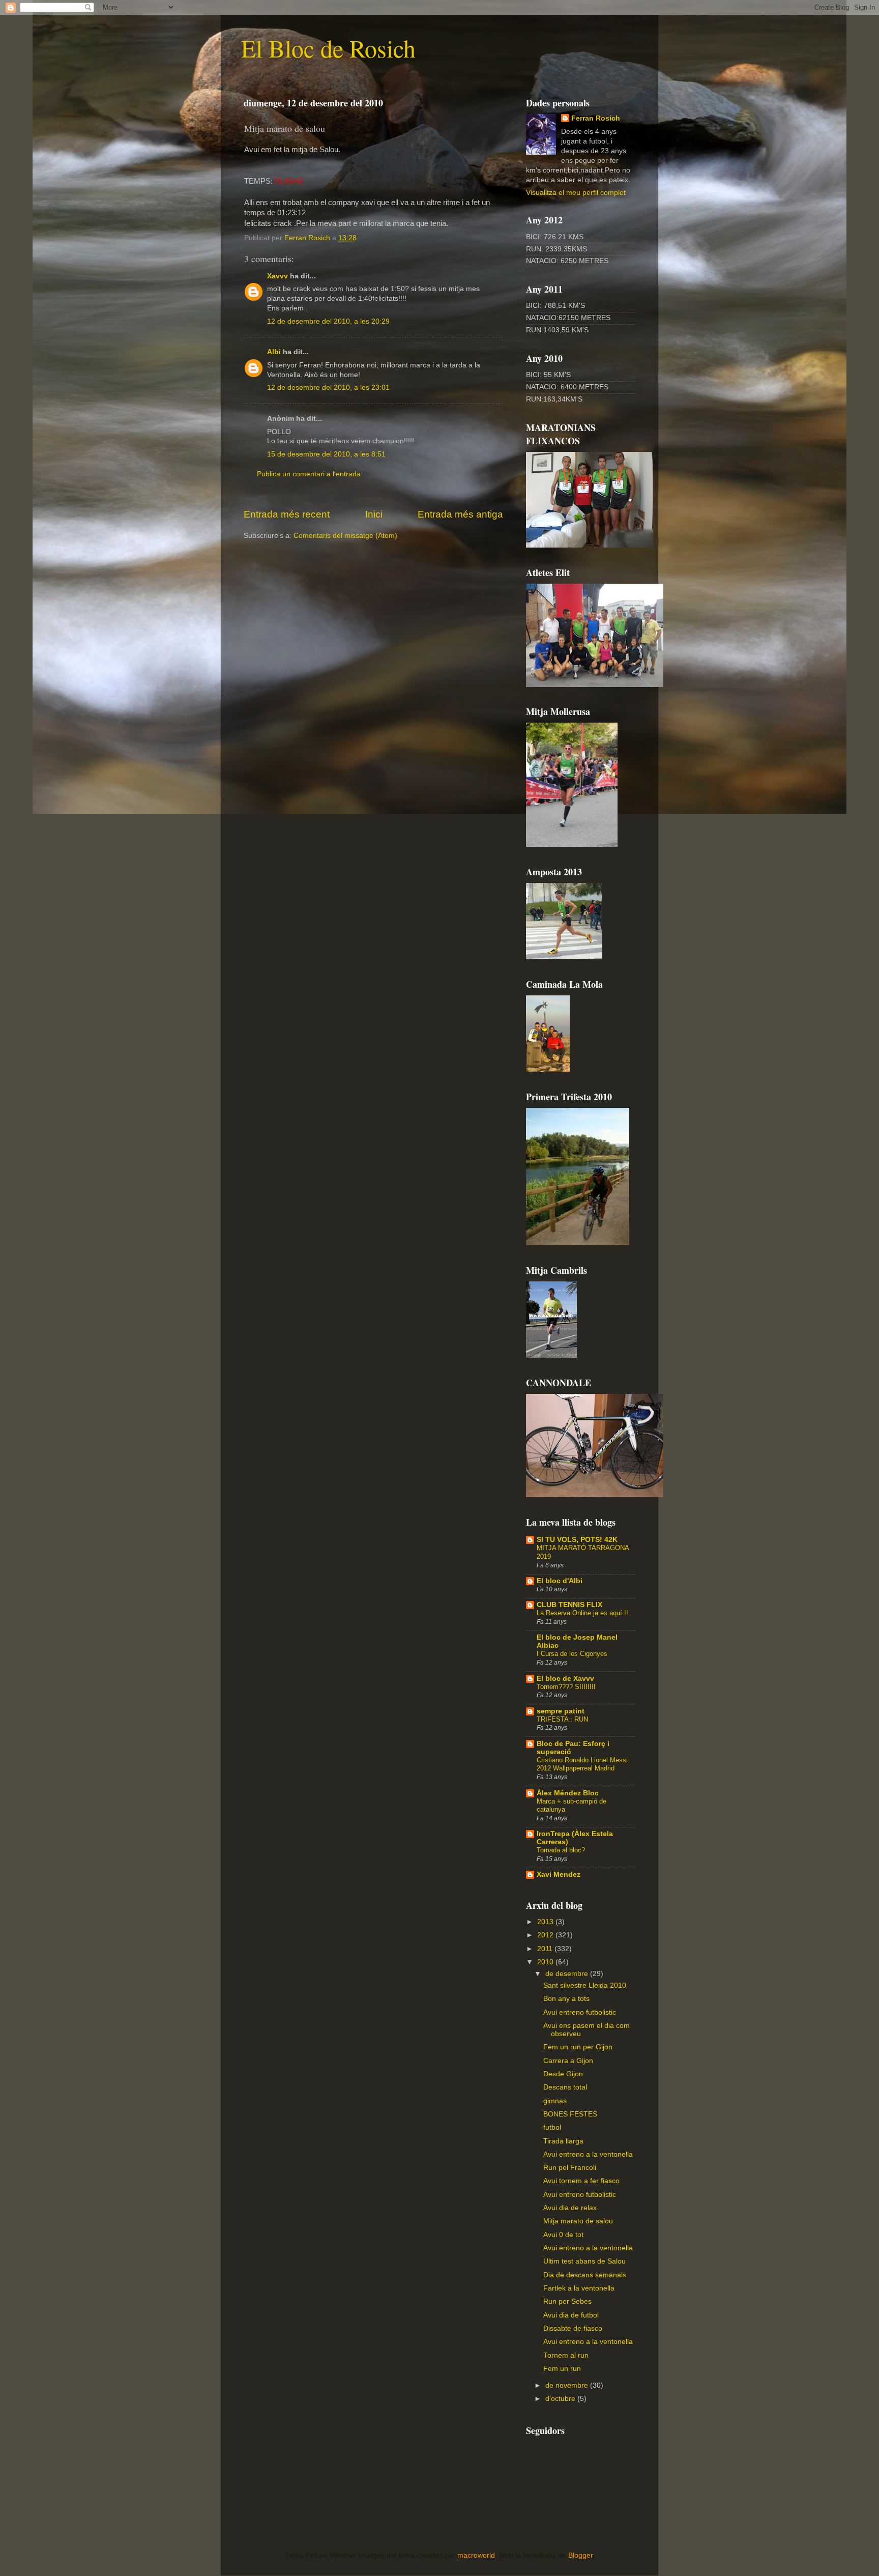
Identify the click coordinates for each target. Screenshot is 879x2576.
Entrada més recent (287, 514)
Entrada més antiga (460, 514)
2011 (546, 1949)
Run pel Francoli (570, 2168)
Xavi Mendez (559, 1874)
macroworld (476, 2555)
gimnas (555, 2101)
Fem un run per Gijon (578, 2047)
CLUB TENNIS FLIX (569, 1605)
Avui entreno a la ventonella (588, 2154)
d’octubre (561, 2399)
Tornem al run (566, 2355)
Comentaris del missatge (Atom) (345, 536)
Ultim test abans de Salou (584, 2261)
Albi (274, 352)
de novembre (568, 2385)
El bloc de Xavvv (565, 1679)
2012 (546, 1935)
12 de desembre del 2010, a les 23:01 (328, 388)
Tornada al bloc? (561, 1850)
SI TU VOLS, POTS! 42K (577, 1540)
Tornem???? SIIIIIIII (566, 1687)
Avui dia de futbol (571, 2315)
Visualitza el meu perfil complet (576, 193)
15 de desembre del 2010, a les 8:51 (326, 454)
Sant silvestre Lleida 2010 (585, 1985)
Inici (374, 514)
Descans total (565, 2087)
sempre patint (561, 1711)
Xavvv (277, 276)
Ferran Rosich (596, 118)
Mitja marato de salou (578, 2221)
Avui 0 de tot (563, 2235)
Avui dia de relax (570, 2208)
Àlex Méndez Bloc (568, 1793)
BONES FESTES (570, 2114)
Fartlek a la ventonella (579, 2288)
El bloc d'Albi (560, 1581)
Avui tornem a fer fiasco (581, 2181)
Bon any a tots (566, 1999)
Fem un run (562, 2369)
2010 (546, 1962)
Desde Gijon (563, 2074)
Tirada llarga (563, 2141)
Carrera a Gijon (568, 2061)
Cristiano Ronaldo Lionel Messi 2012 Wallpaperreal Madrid (582, 1764)
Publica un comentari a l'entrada (309, 474)
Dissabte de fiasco (573, 2328)
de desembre (568, 1974)
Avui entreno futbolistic (580, 2012)
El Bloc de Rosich (328, 48)
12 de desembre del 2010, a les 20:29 (328, 321)
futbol (552, 2127)
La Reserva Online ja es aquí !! (582, 1613)
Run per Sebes (567, 2301)
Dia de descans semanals (585, 2275)
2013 (546, 1922)
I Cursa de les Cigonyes (572, 1654)
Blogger (580, 2555)
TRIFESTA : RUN (562, 1719)
